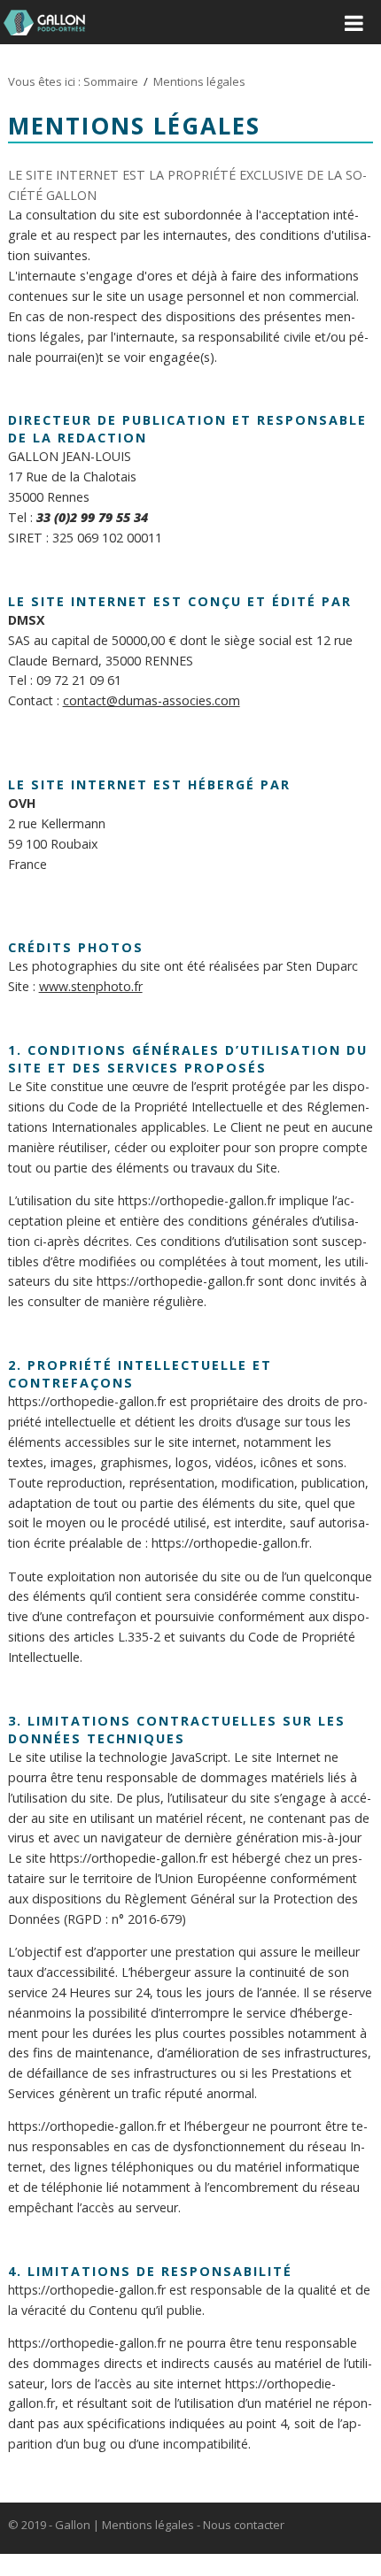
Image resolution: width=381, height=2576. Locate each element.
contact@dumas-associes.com (152, 700)
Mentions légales (148, 2525)
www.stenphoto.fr (91, 986)
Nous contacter (244, 2525)
